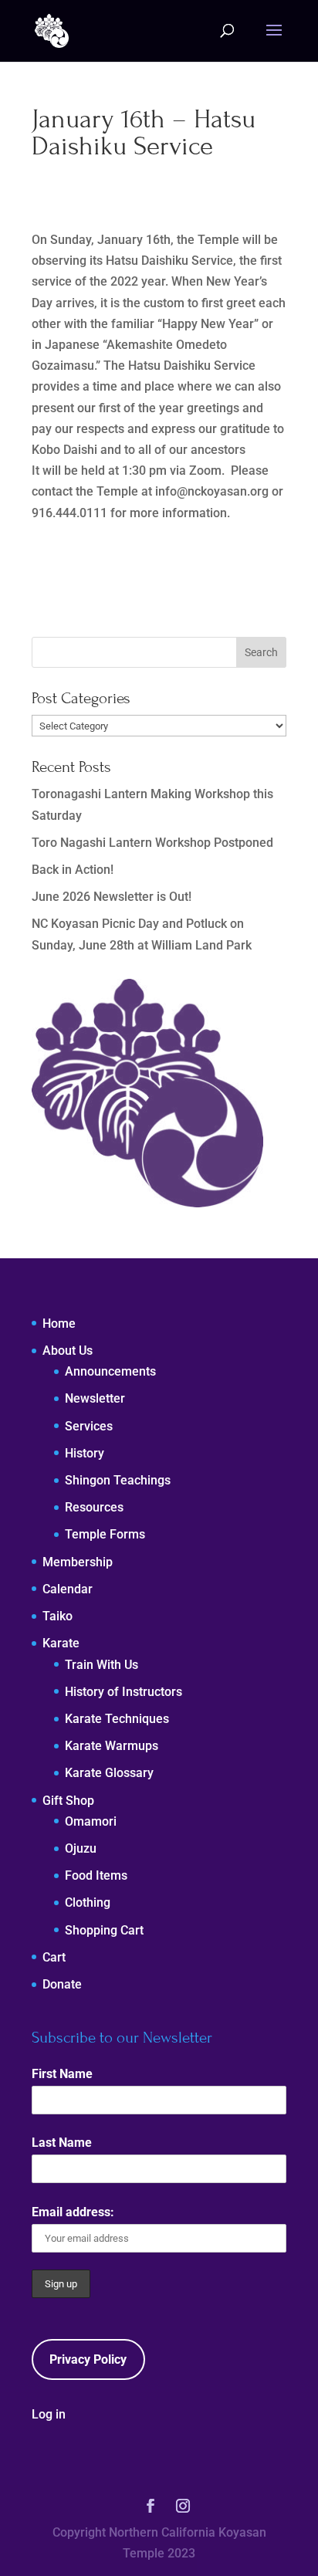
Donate (62, 1984)
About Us (68, 1351)
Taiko (58, 1616)
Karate (61, 1643)
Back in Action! (73, 870)
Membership (78, 1562)
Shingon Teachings (118, 1480)
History (85, 1453)
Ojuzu (81, 1848)
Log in (49, 2414)
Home (59, 1324)
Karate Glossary (109, 1773)
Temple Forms (105, 1534)
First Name (62, 2074)
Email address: (73, 2212)
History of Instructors (123, 1692)
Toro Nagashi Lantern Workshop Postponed (152, 843)
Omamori (91, 1821)
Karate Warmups (112, 1746)
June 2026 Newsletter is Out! (112, 897)
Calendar (68, 1589)
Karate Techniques (117, 1719)
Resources (94, 1507)
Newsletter (95, 1398)
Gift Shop (68, 1801)
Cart (54, 1957)
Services (89, 1426)
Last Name (62, 2143)
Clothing (88, 1902)
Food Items (96, 1875)
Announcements (110, 1371)
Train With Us (101, 1665)
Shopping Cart (104, 1930)
